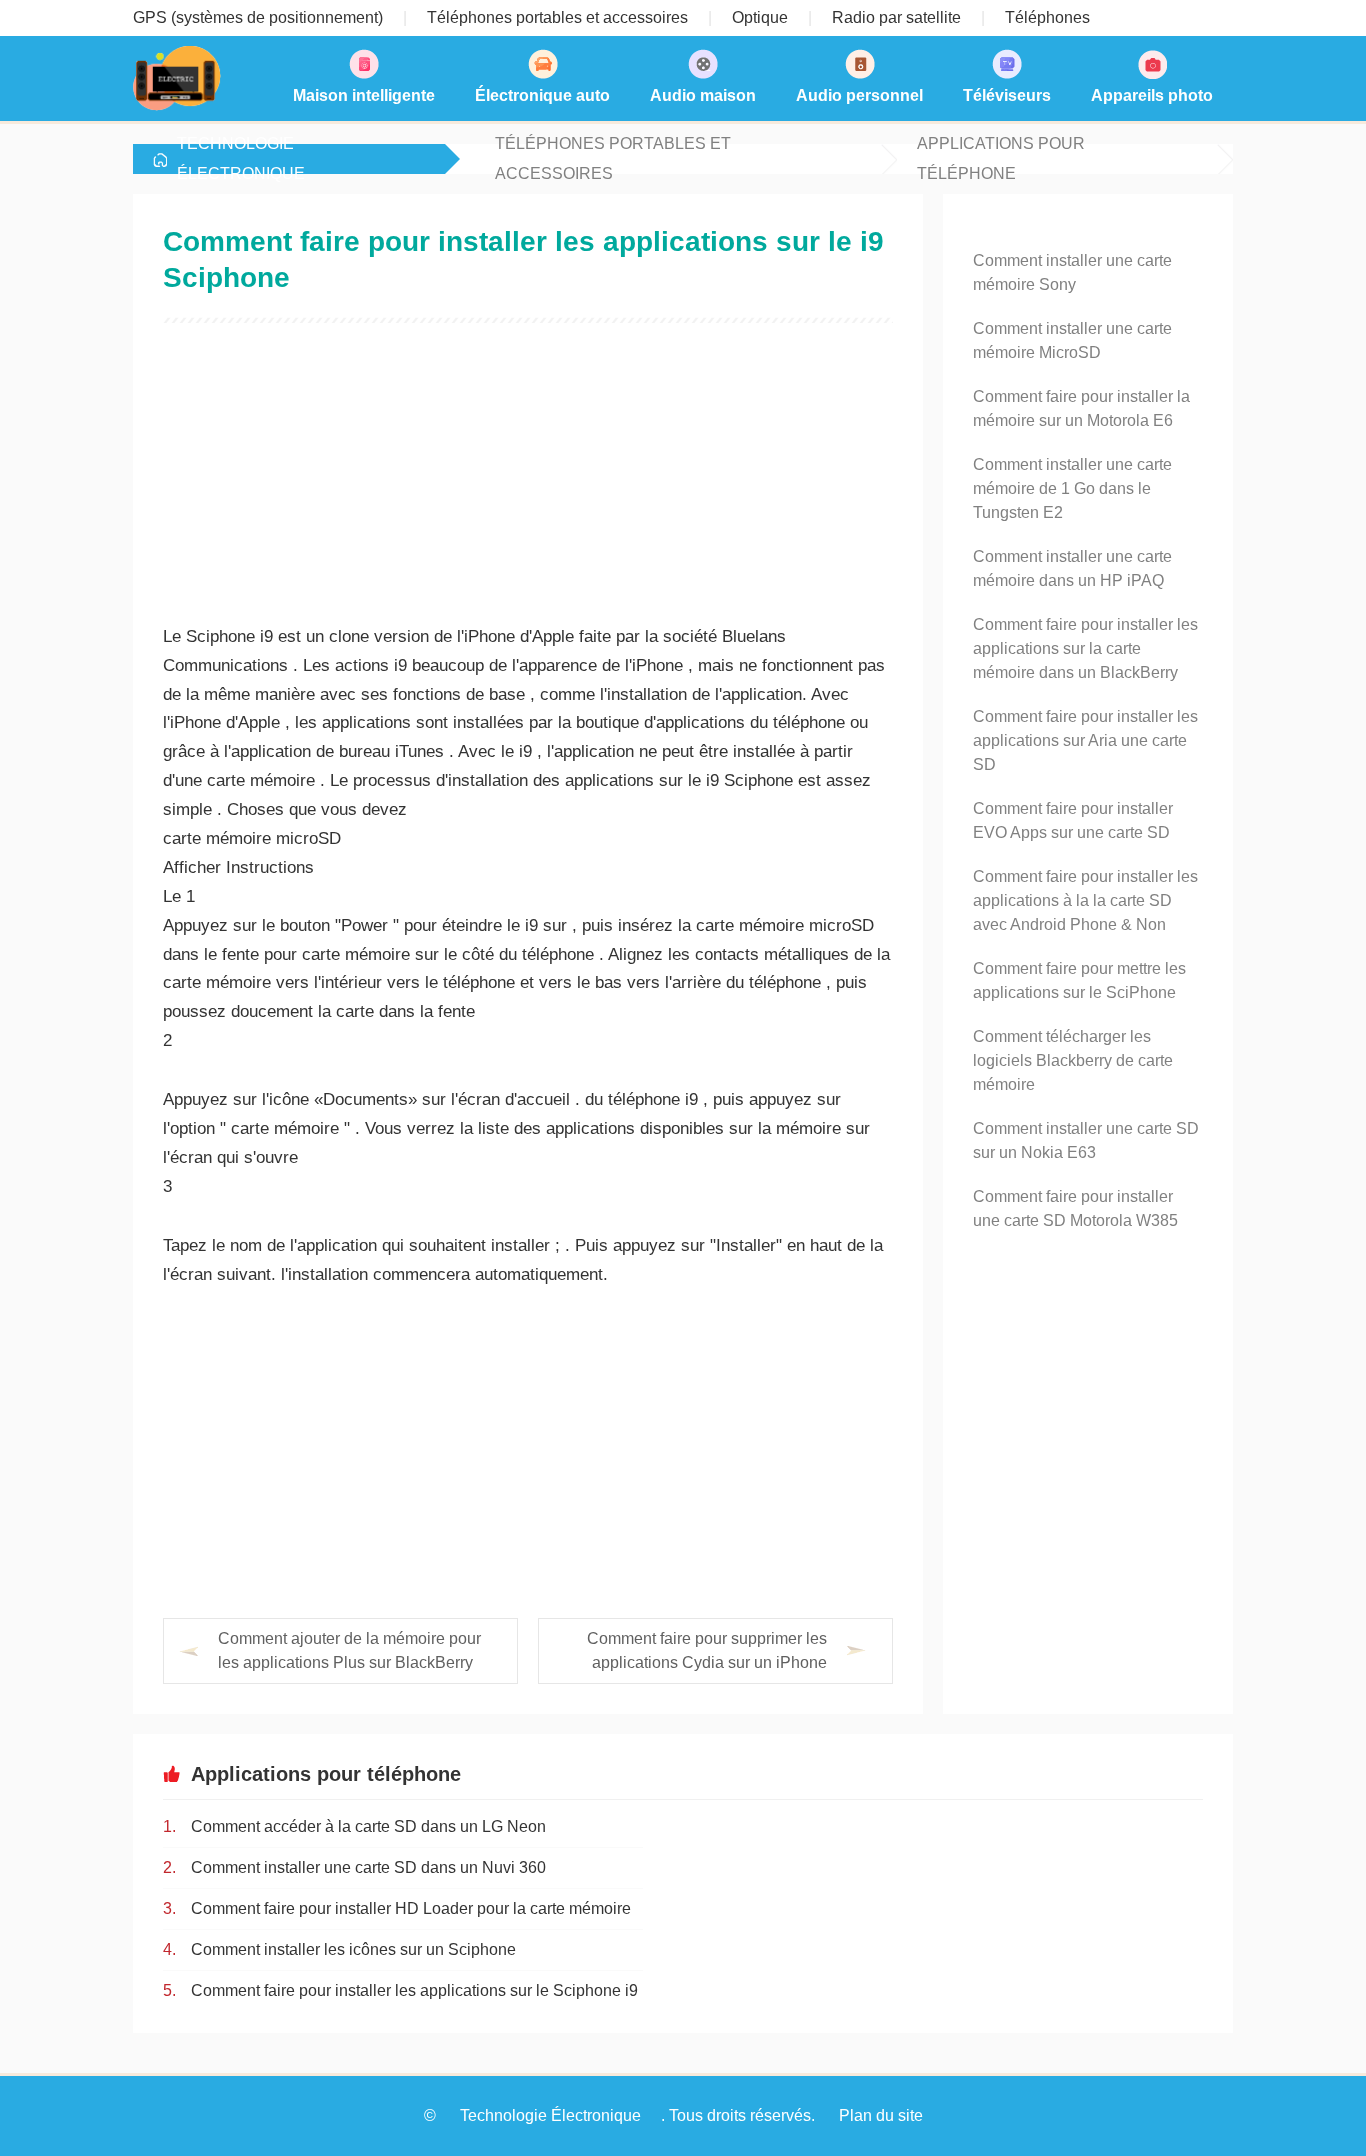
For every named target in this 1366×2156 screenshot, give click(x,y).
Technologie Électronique (241, 159)
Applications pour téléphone (1001, 159)
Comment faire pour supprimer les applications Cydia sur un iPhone (707, 1650)
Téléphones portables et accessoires (613, 159)
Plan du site (881, 2115)
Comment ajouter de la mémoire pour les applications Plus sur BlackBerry (349, 1650)
